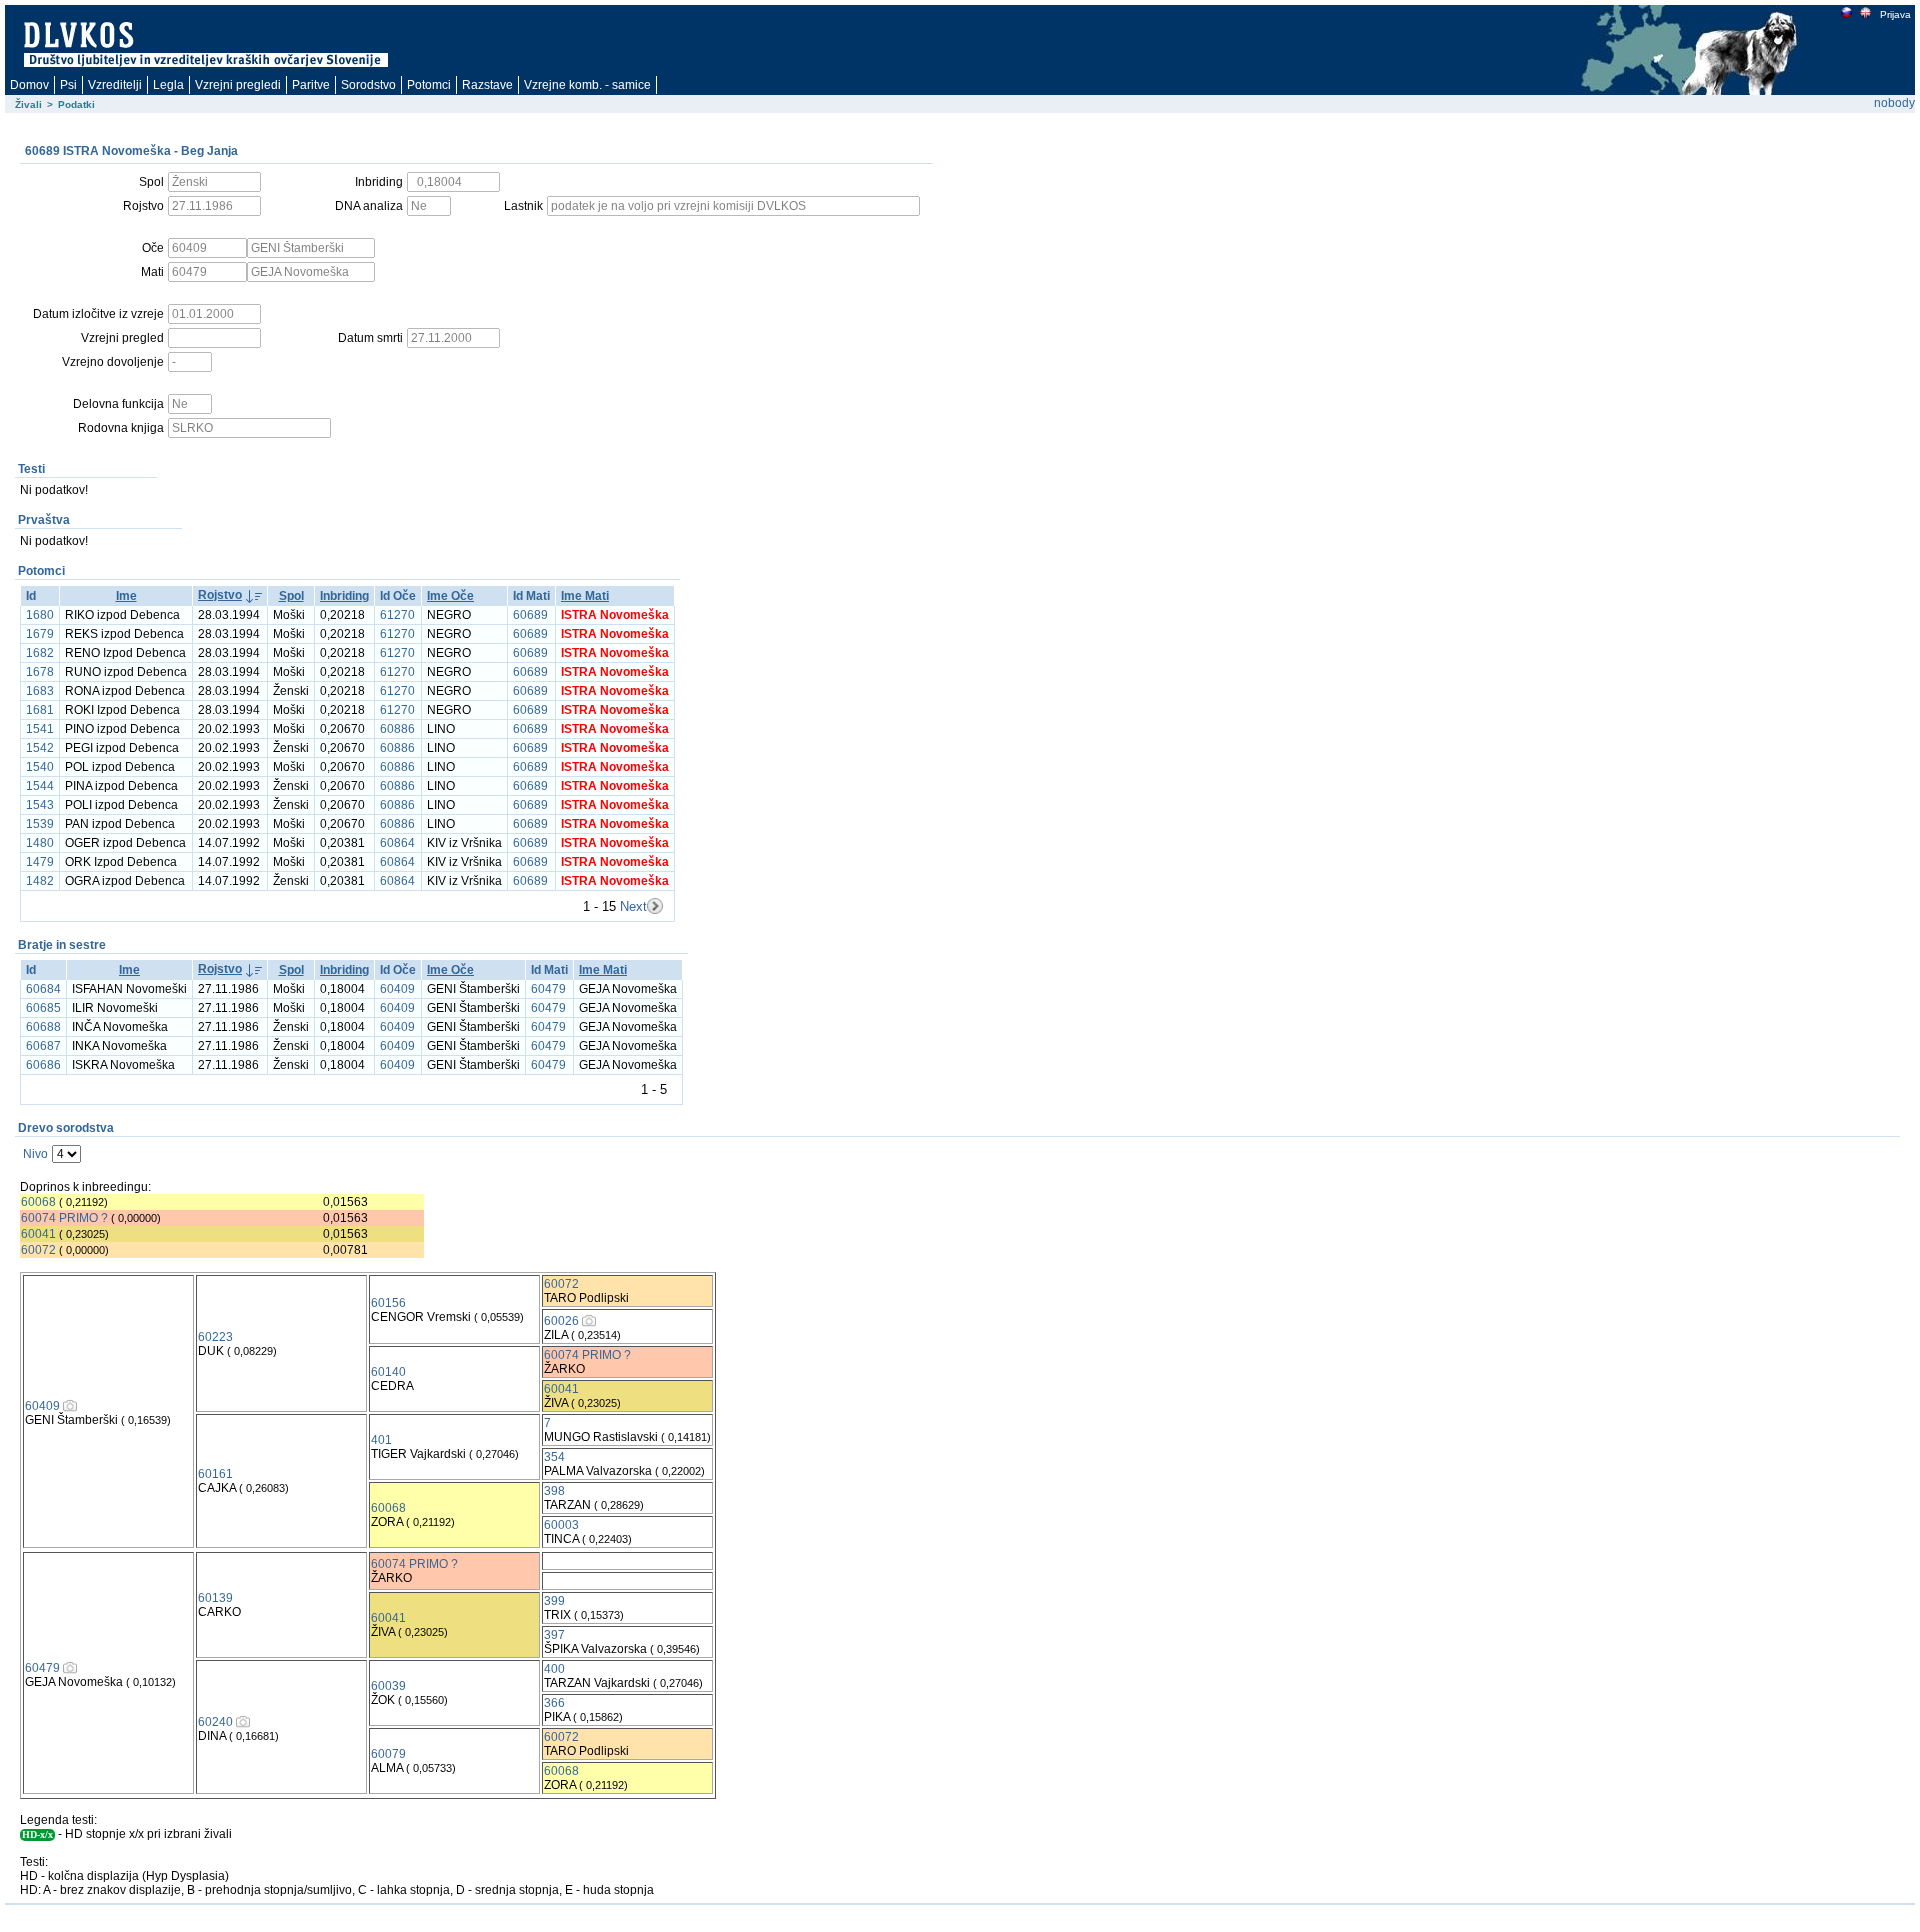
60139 (215, 1598)
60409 (397, 989)
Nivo (35, 1154)
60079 (388, 1754)
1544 (40, 786)
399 (554, 1601)
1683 (40, 691)
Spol (291, 596)
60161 (215, 1474)
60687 (43, 1046)
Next (633, 906)
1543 (40, 805)
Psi (68, 85)
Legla (168, 85)
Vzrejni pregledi (238, 85)
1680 (40, 615)
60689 (530, 615)
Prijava (1895, 14)
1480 (40, 843)
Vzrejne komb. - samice (587, 85)
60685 (43, 1008)
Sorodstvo (368, 85)
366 (554, 1703)
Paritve (311, 85)
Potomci (429, 85)
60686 (43, 1065)
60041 (38, 1234)
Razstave (487, 85)
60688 (43, 1027)
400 (554, 1669)
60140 (388, 1372)
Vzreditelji (115, 85)
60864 (397, 843)
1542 (40, 748)
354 (554, 1457)
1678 (40, 672)
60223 (215, 1337)
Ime (126, 596)
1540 (40, 767)
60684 (43, 989)
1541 (40, 729)
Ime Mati (585, 596)
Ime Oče (450, 596)
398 (554, 1491)
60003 (561, 1525)
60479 (548, 989)
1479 (40, 862)
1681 (40, 710)
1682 (40, 653)
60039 (388, 1686)
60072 (38, 1250)
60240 (215, 1722)
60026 (561, 1321)
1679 (40, 634)
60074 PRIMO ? (64, 1218)
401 (381, 1440)
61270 (397, 615)
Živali (28, 104)
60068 (38, 1202)
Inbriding (344, 596)
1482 (40, 881)
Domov (29, 85)
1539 (40, 824)
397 (554, 1635)
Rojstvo (220, 595)
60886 (397, 729)
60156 (388, 1303)
